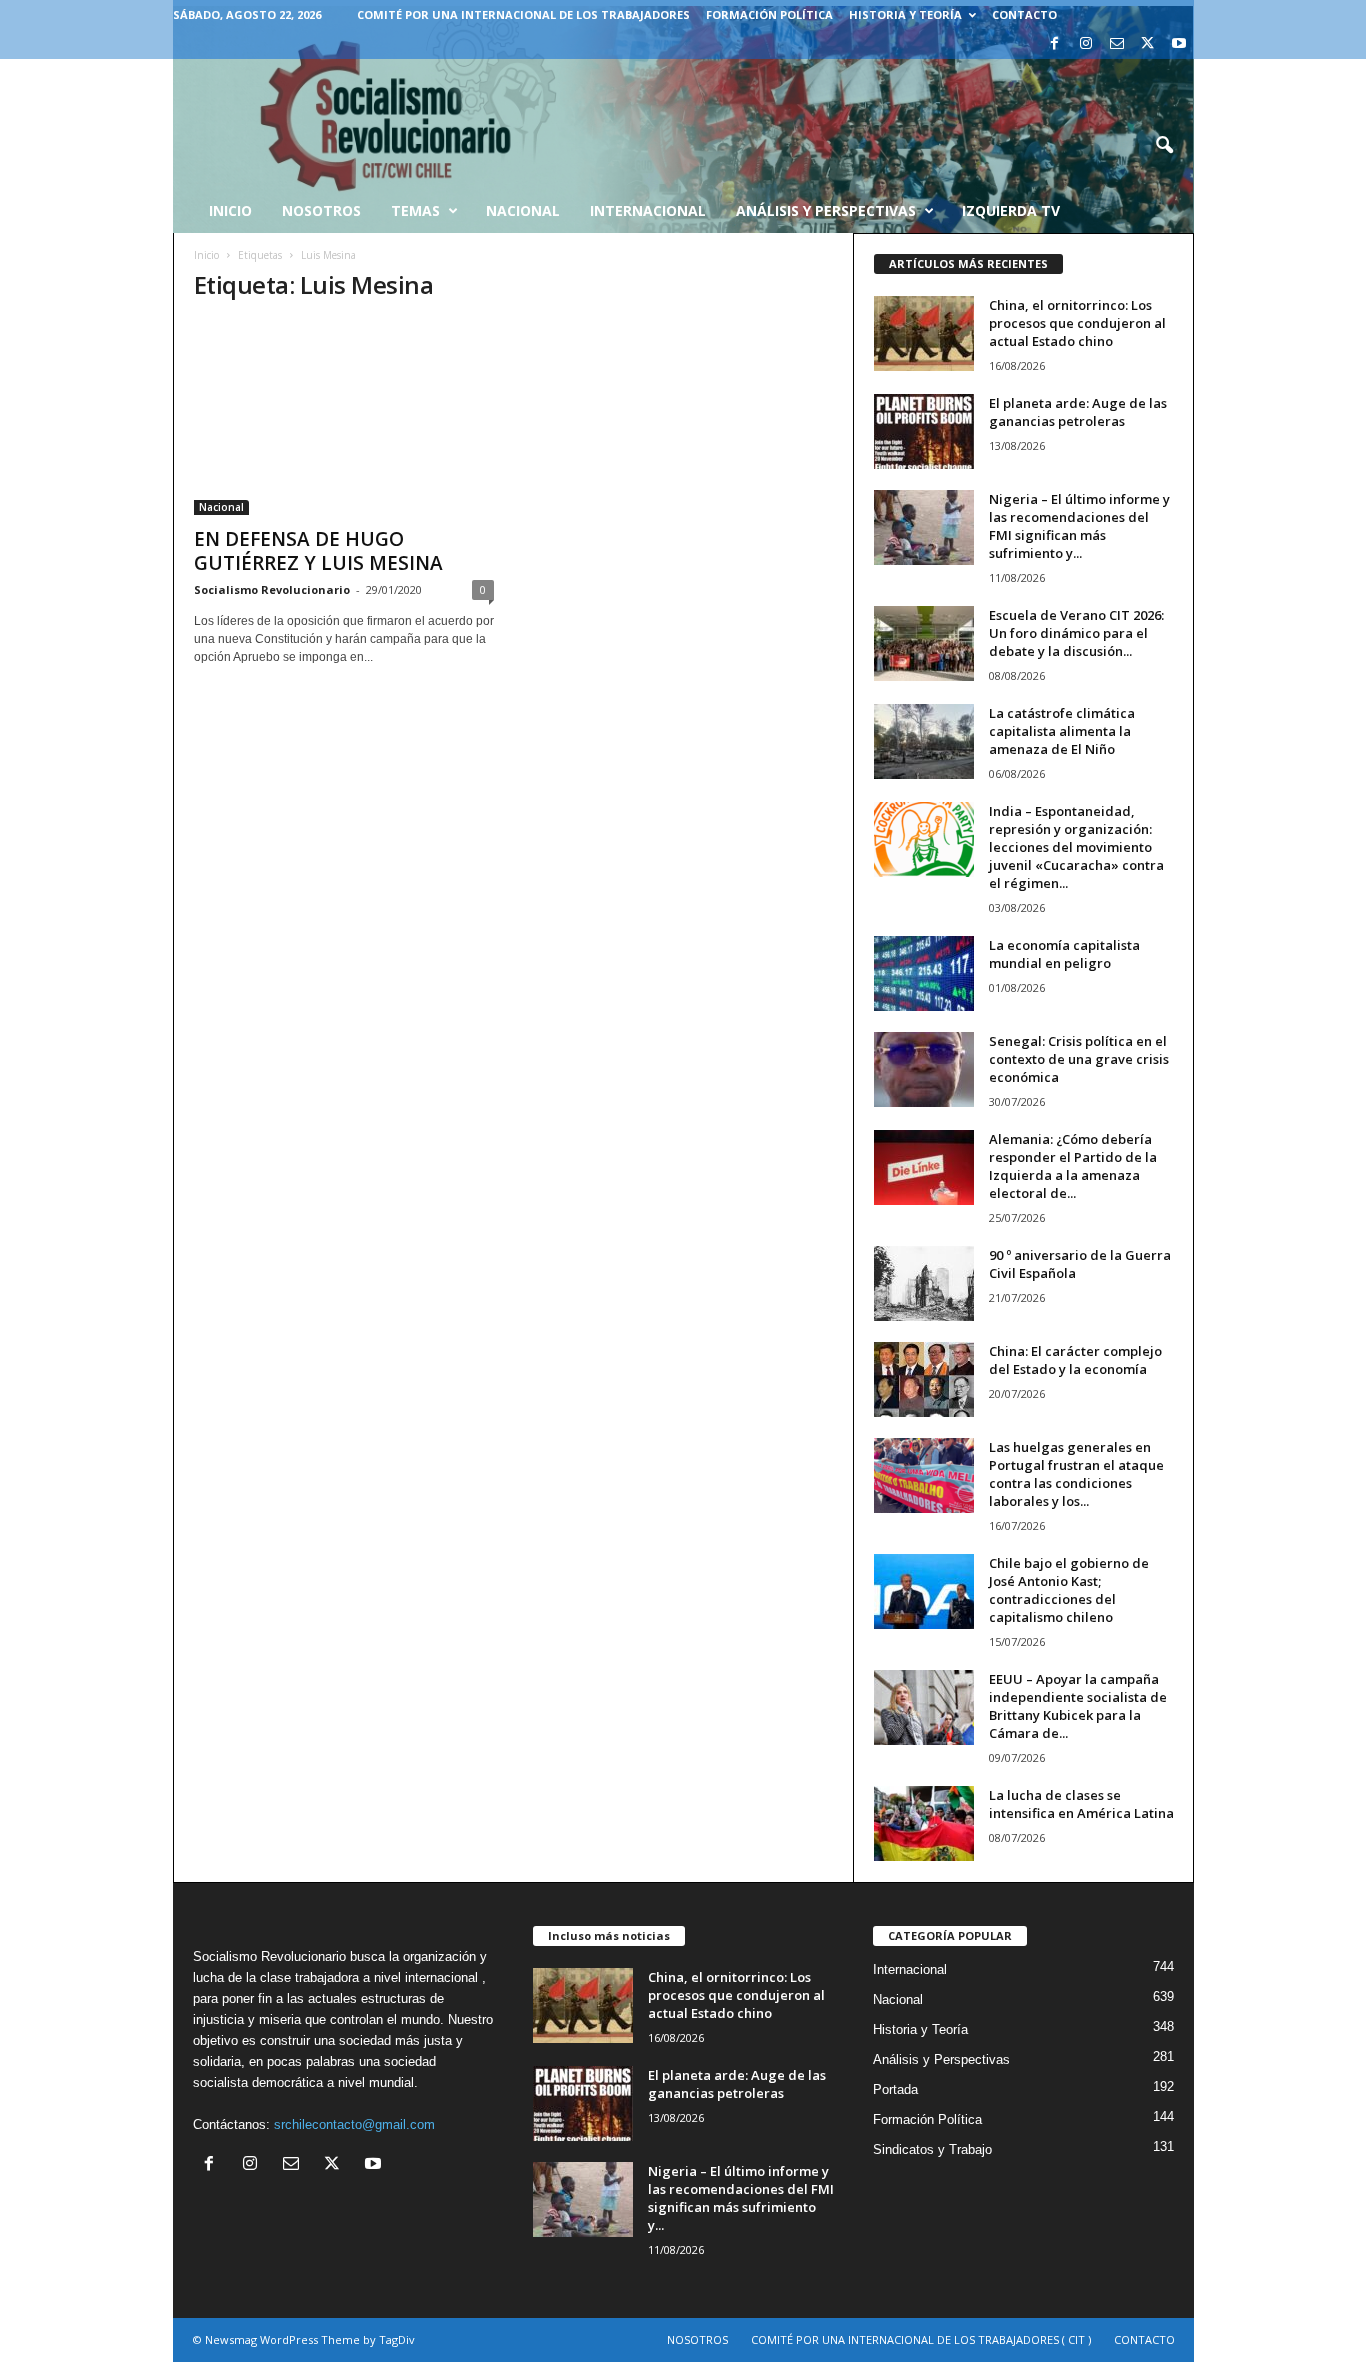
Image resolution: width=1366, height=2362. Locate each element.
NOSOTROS (697, 2339)
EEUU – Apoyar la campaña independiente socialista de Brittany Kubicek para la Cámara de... (1078, 1706)
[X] (1148, 44)
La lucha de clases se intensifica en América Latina (1081, 1804)
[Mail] (1117, 44)
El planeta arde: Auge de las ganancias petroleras (1078, 412)
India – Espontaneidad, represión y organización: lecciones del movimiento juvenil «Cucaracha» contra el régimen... (1076, 847)
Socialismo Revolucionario (272, 589)
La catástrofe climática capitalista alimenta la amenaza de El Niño (1062, 731)
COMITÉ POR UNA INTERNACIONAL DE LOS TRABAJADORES (523, 14)
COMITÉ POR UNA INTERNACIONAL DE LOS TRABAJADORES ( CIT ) (921, 2339)
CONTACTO (1024, 14)
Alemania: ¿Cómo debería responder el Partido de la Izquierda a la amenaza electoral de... (1073, 1166)
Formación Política (769, 14)
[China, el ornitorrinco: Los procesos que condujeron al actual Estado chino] (924, 333)
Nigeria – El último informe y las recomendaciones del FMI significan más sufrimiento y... (1079, 526)
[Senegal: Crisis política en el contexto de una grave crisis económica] (924, 1069)
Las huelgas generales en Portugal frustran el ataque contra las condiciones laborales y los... (1076, 1474)
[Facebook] (1055, 44)
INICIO (230, 210)
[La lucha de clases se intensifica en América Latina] (924, 1823)
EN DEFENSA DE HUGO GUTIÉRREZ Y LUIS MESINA (318, 551)
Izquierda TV (1011, 210)
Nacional (523, 210)
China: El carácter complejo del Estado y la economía (1075, 1360)
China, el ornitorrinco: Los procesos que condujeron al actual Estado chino (1077, 323)
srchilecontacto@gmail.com (354, 2124)
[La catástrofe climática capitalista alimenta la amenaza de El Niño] (924, 741)
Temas (415, 210)
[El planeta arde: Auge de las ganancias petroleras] (924, 431)
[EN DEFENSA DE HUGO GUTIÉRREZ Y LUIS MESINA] (344, 418)
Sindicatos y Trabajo (932, 2149)
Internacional (648, 210)
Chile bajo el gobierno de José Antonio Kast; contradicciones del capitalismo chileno (1069, 1590)
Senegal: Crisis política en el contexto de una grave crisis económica (1079, 1059)
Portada (895, 2089)
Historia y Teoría (905, 14)
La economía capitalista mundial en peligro (1064, 954)
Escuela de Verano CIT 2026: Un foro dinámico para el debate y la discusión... (1076, 633)
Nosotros (321, 210)
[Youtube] (1179, 44)
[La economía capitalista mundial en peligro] (924, 973)
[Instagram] (1086, 44)
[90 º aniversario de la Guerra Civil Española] (924, 1283)
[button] (1164, 146)
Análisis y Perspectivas (826, 210)
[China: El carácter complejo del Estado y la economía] (924, 1379)
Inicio (206, 255)
